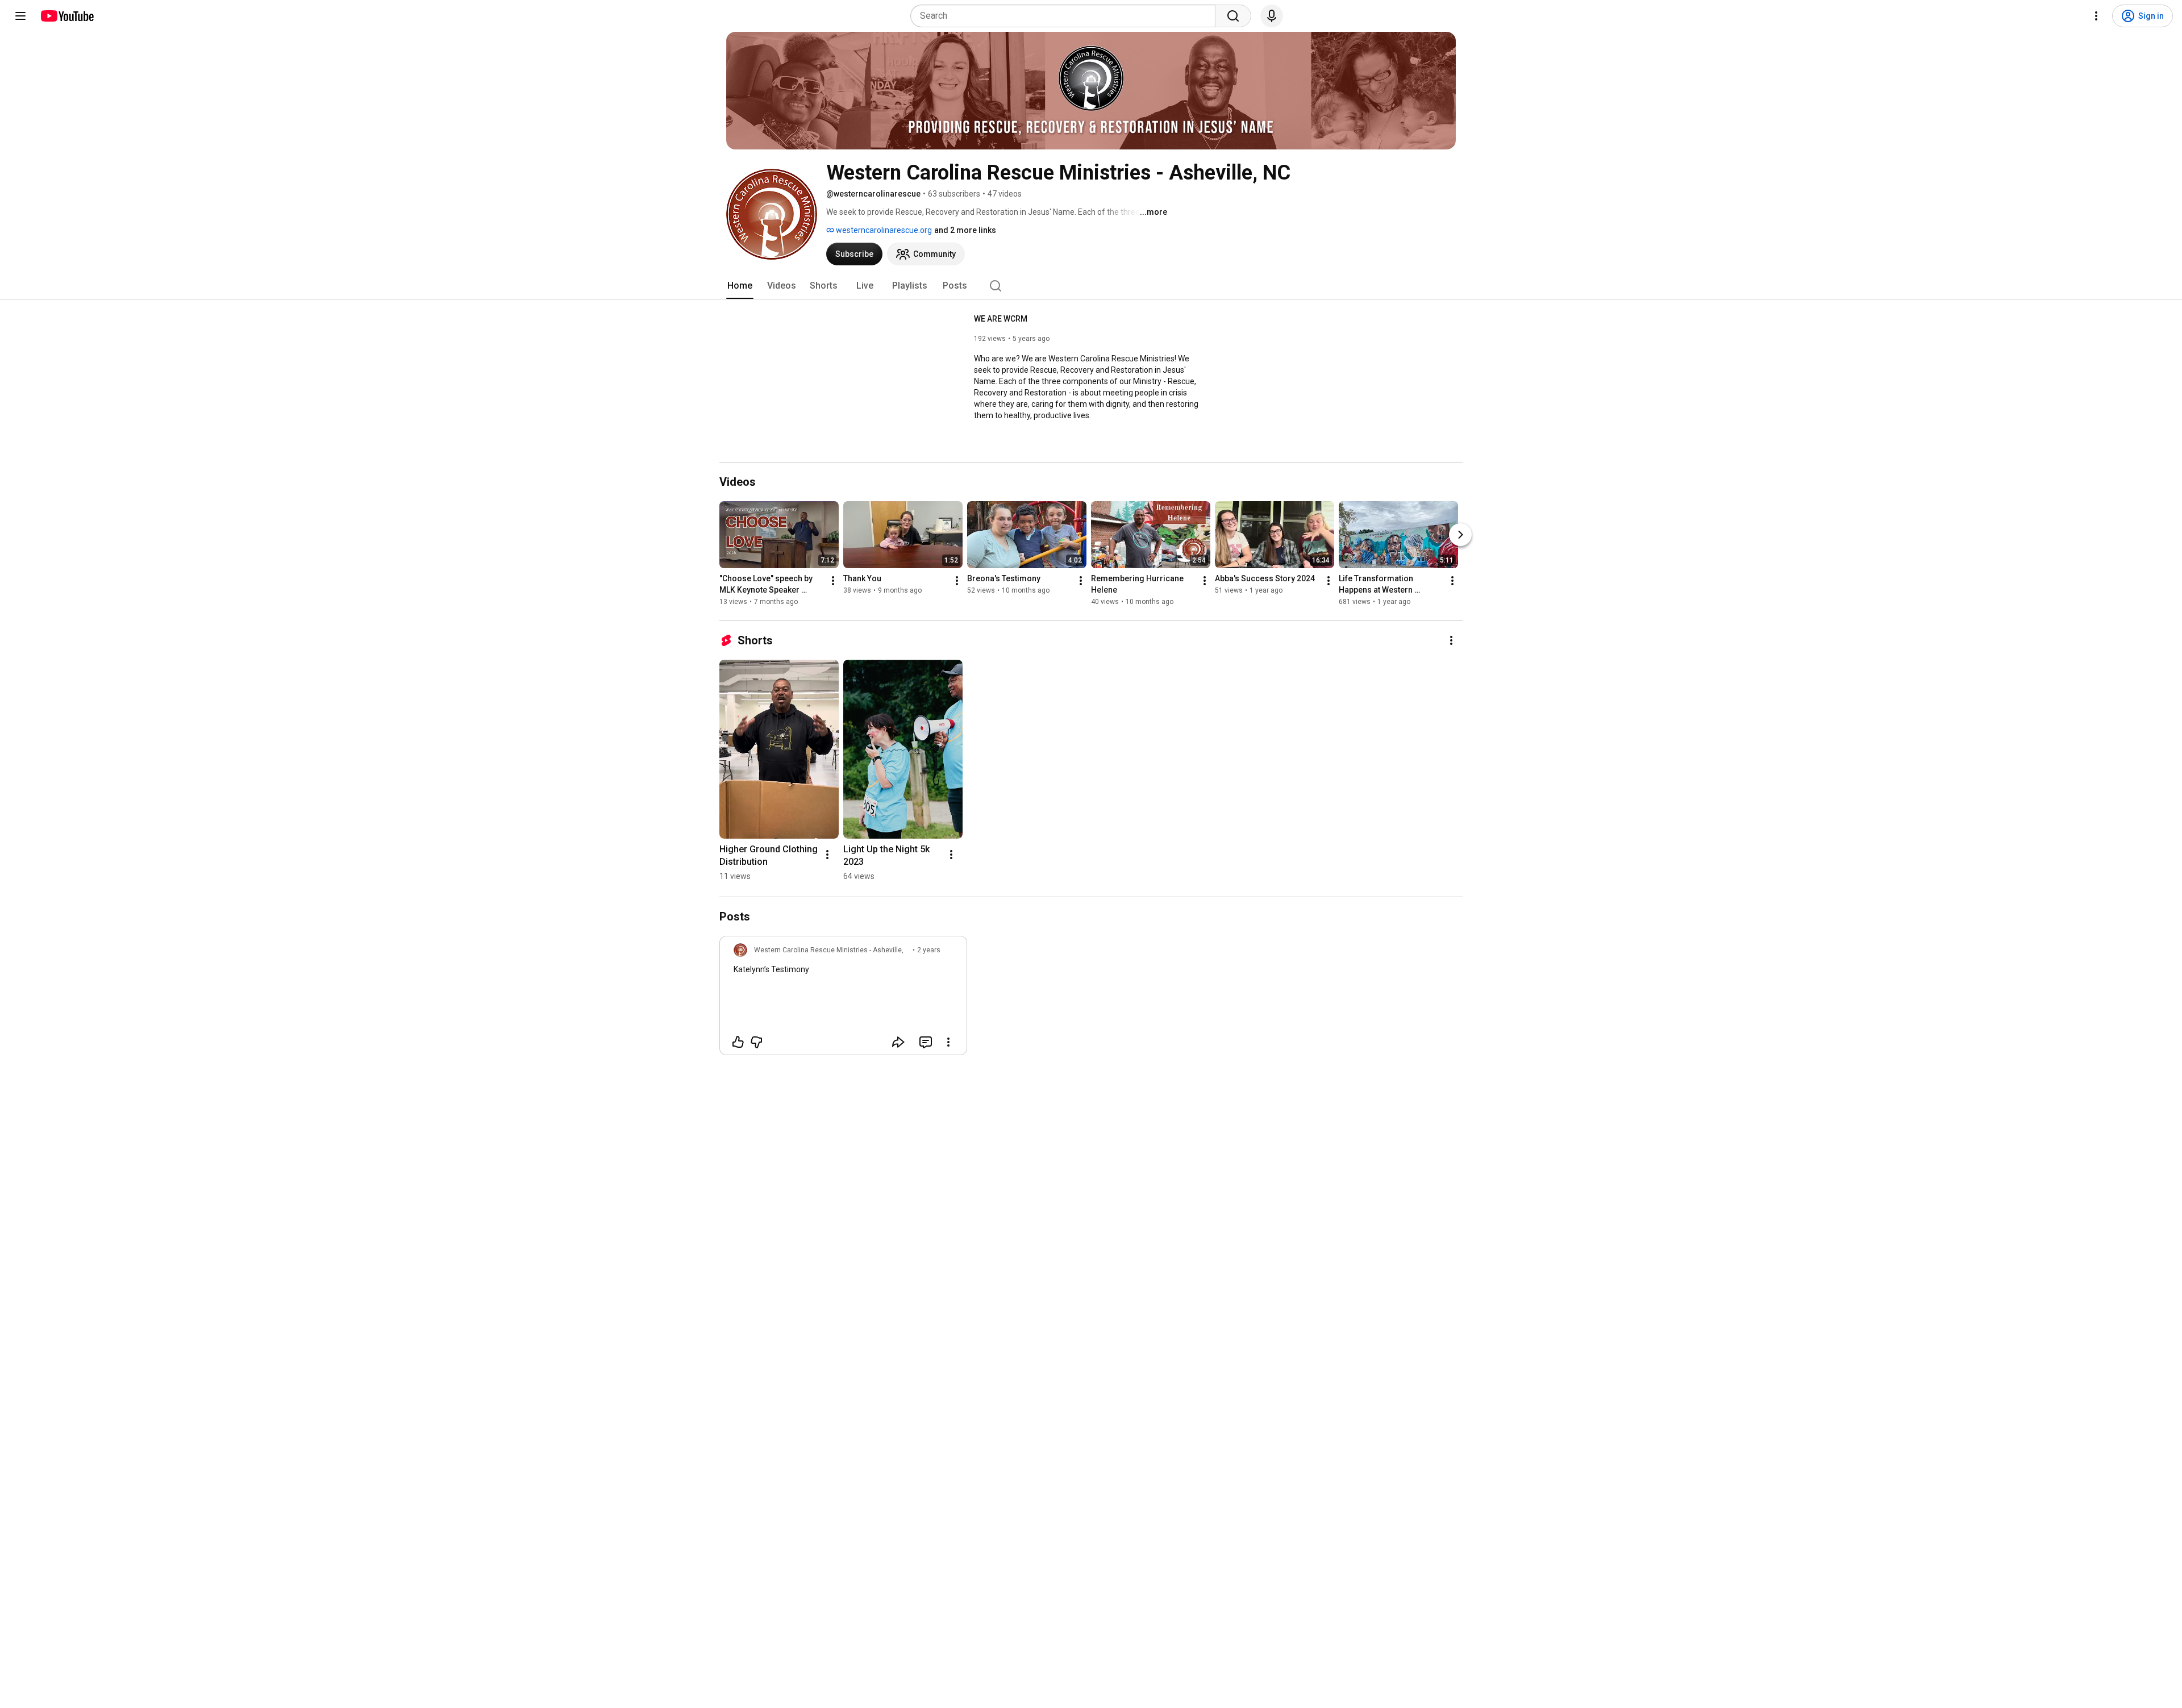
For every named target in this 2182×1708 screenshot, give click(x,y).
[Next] (1460, 535)
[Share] (898, 1042)
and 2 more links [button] (965, 230)
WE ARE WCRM (1001, 319)
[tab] (740, 286)
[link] (843, 999)
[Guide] (20, 16)
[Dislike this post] (756, 1042)
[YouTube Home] (67, 16)
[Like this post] (738, 1042)
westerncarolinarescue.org (883, 230)
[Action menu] (948, 1042)
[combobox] (1066, 16)
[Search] (1233, 16)
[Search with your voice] (1272, 16)
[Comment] (926, 1042)
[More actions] (833, 581)
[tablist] (1091, 286)
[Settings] (2096, 16)
